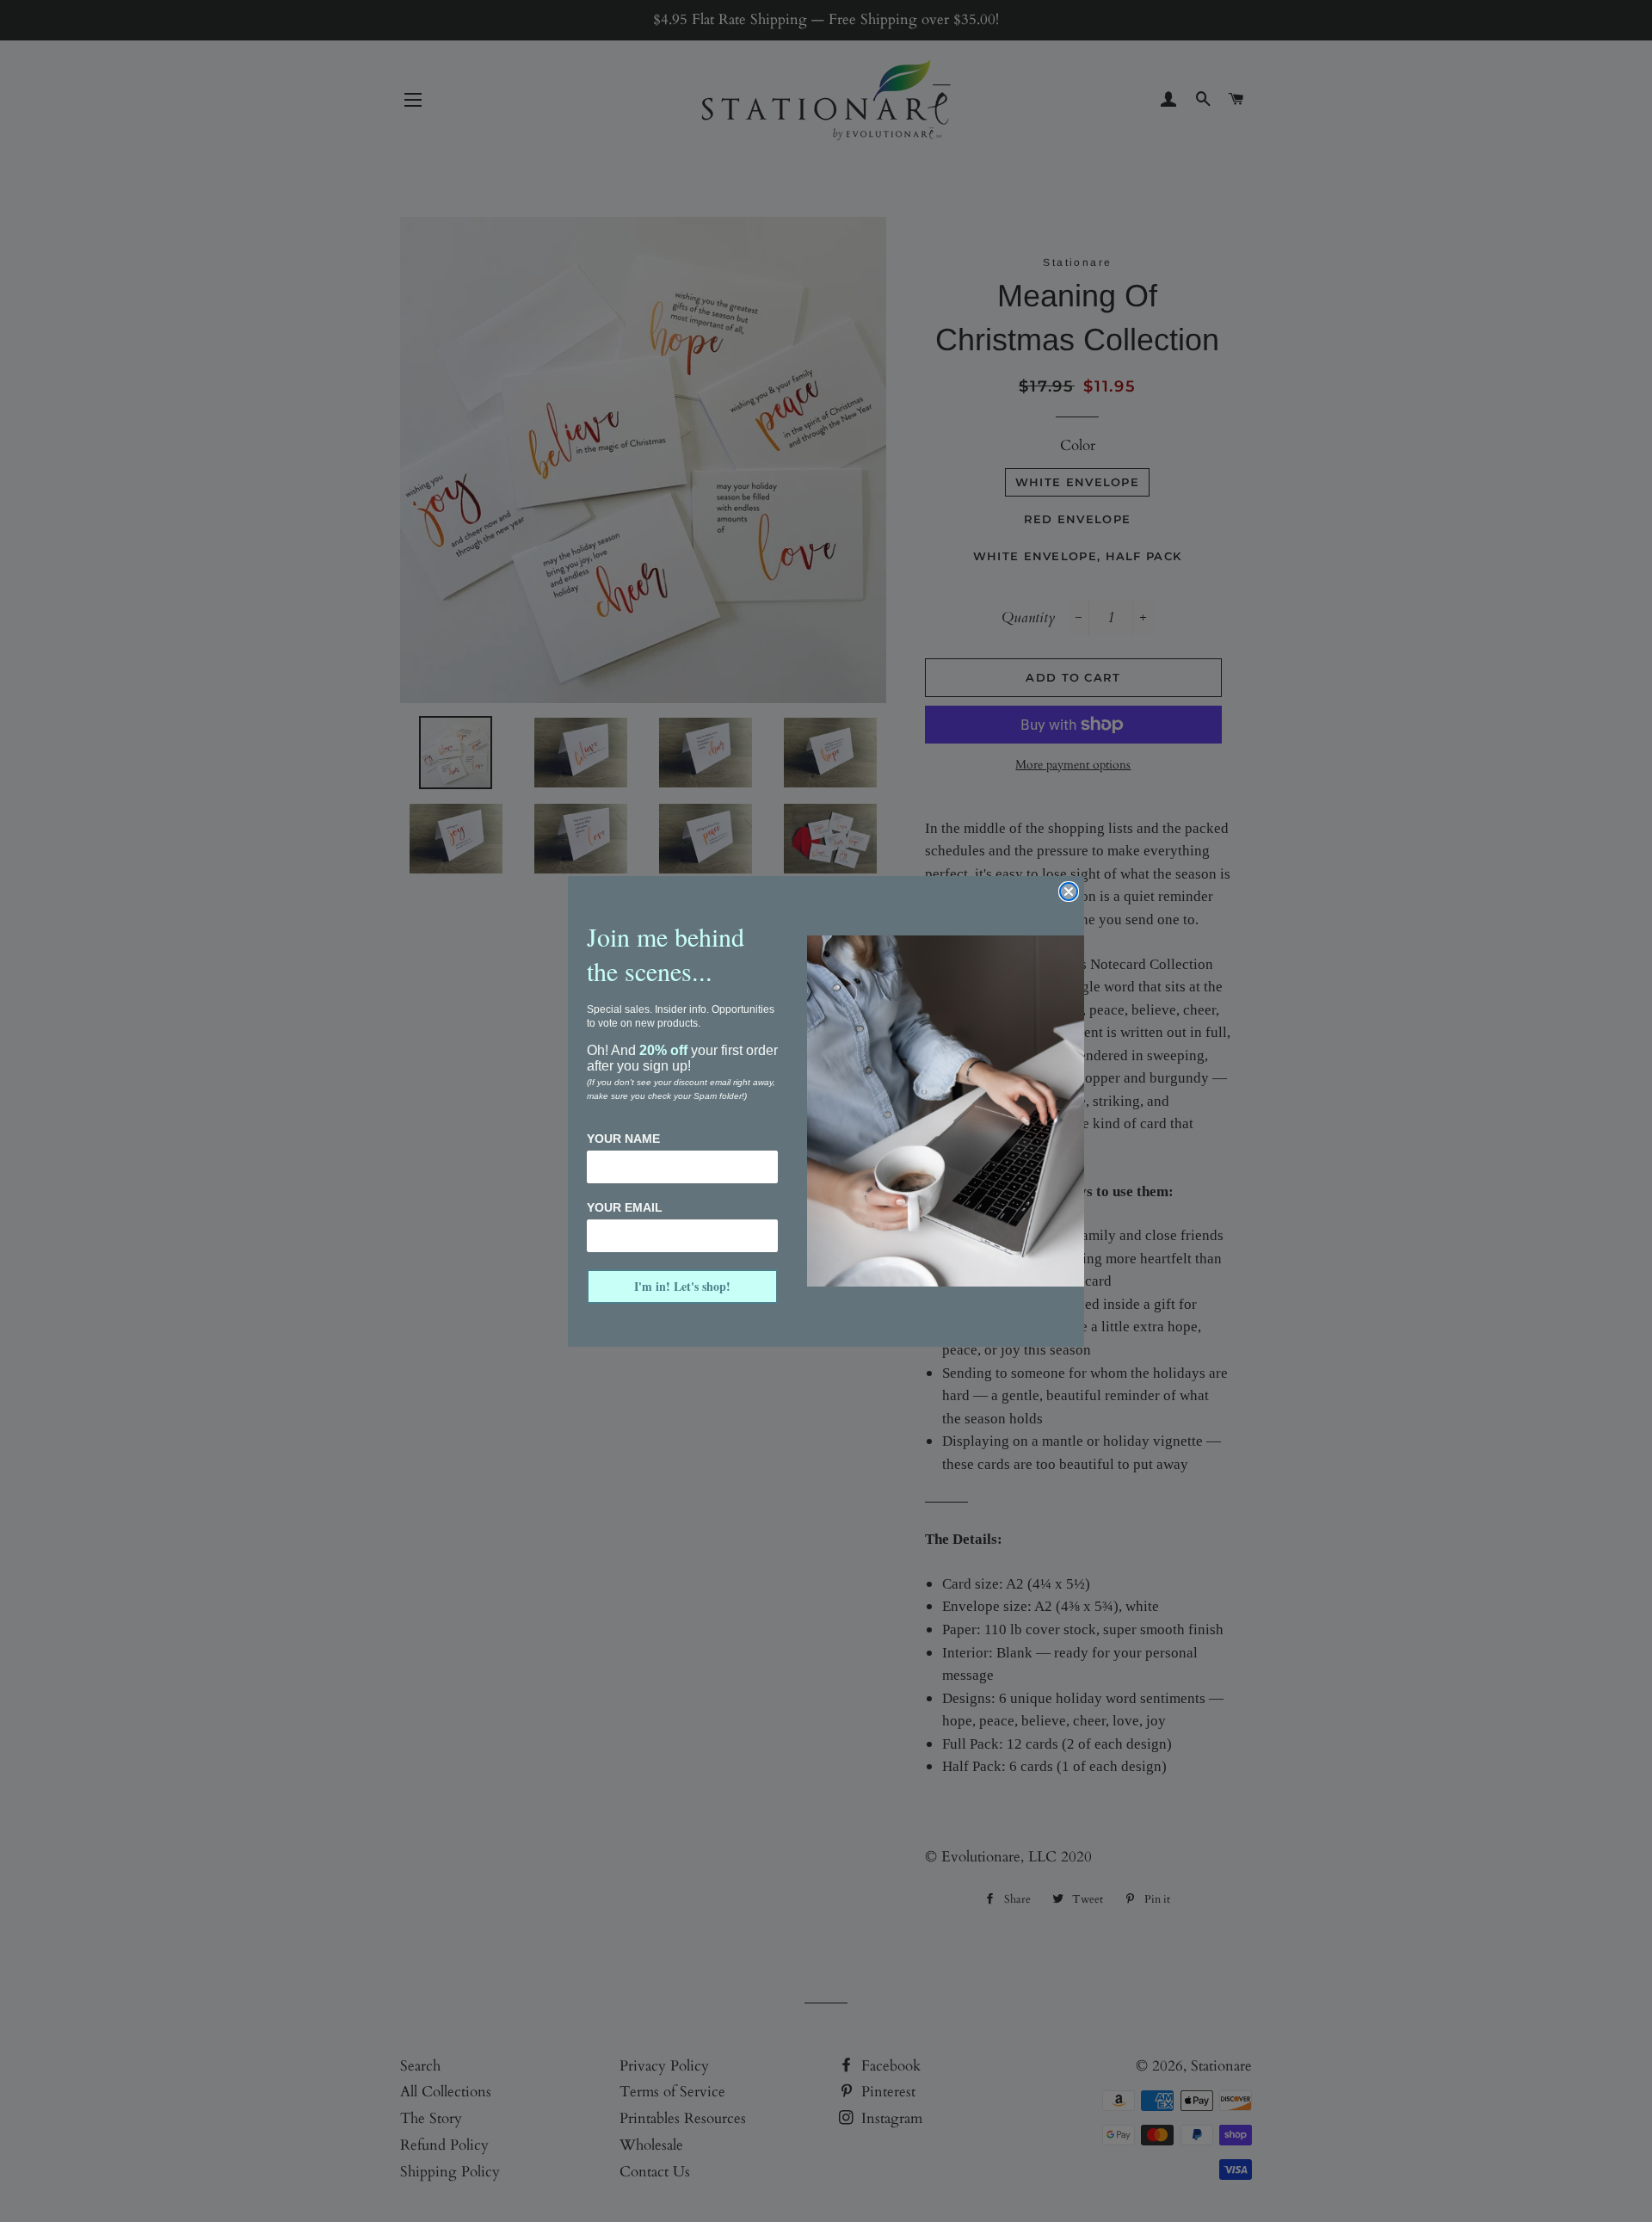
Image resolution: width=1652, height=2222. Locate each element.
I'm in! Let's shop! (682, 1286)
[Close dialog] (1069, 892)
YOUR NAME (623, 1139)
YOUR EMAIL (625, 1207)
